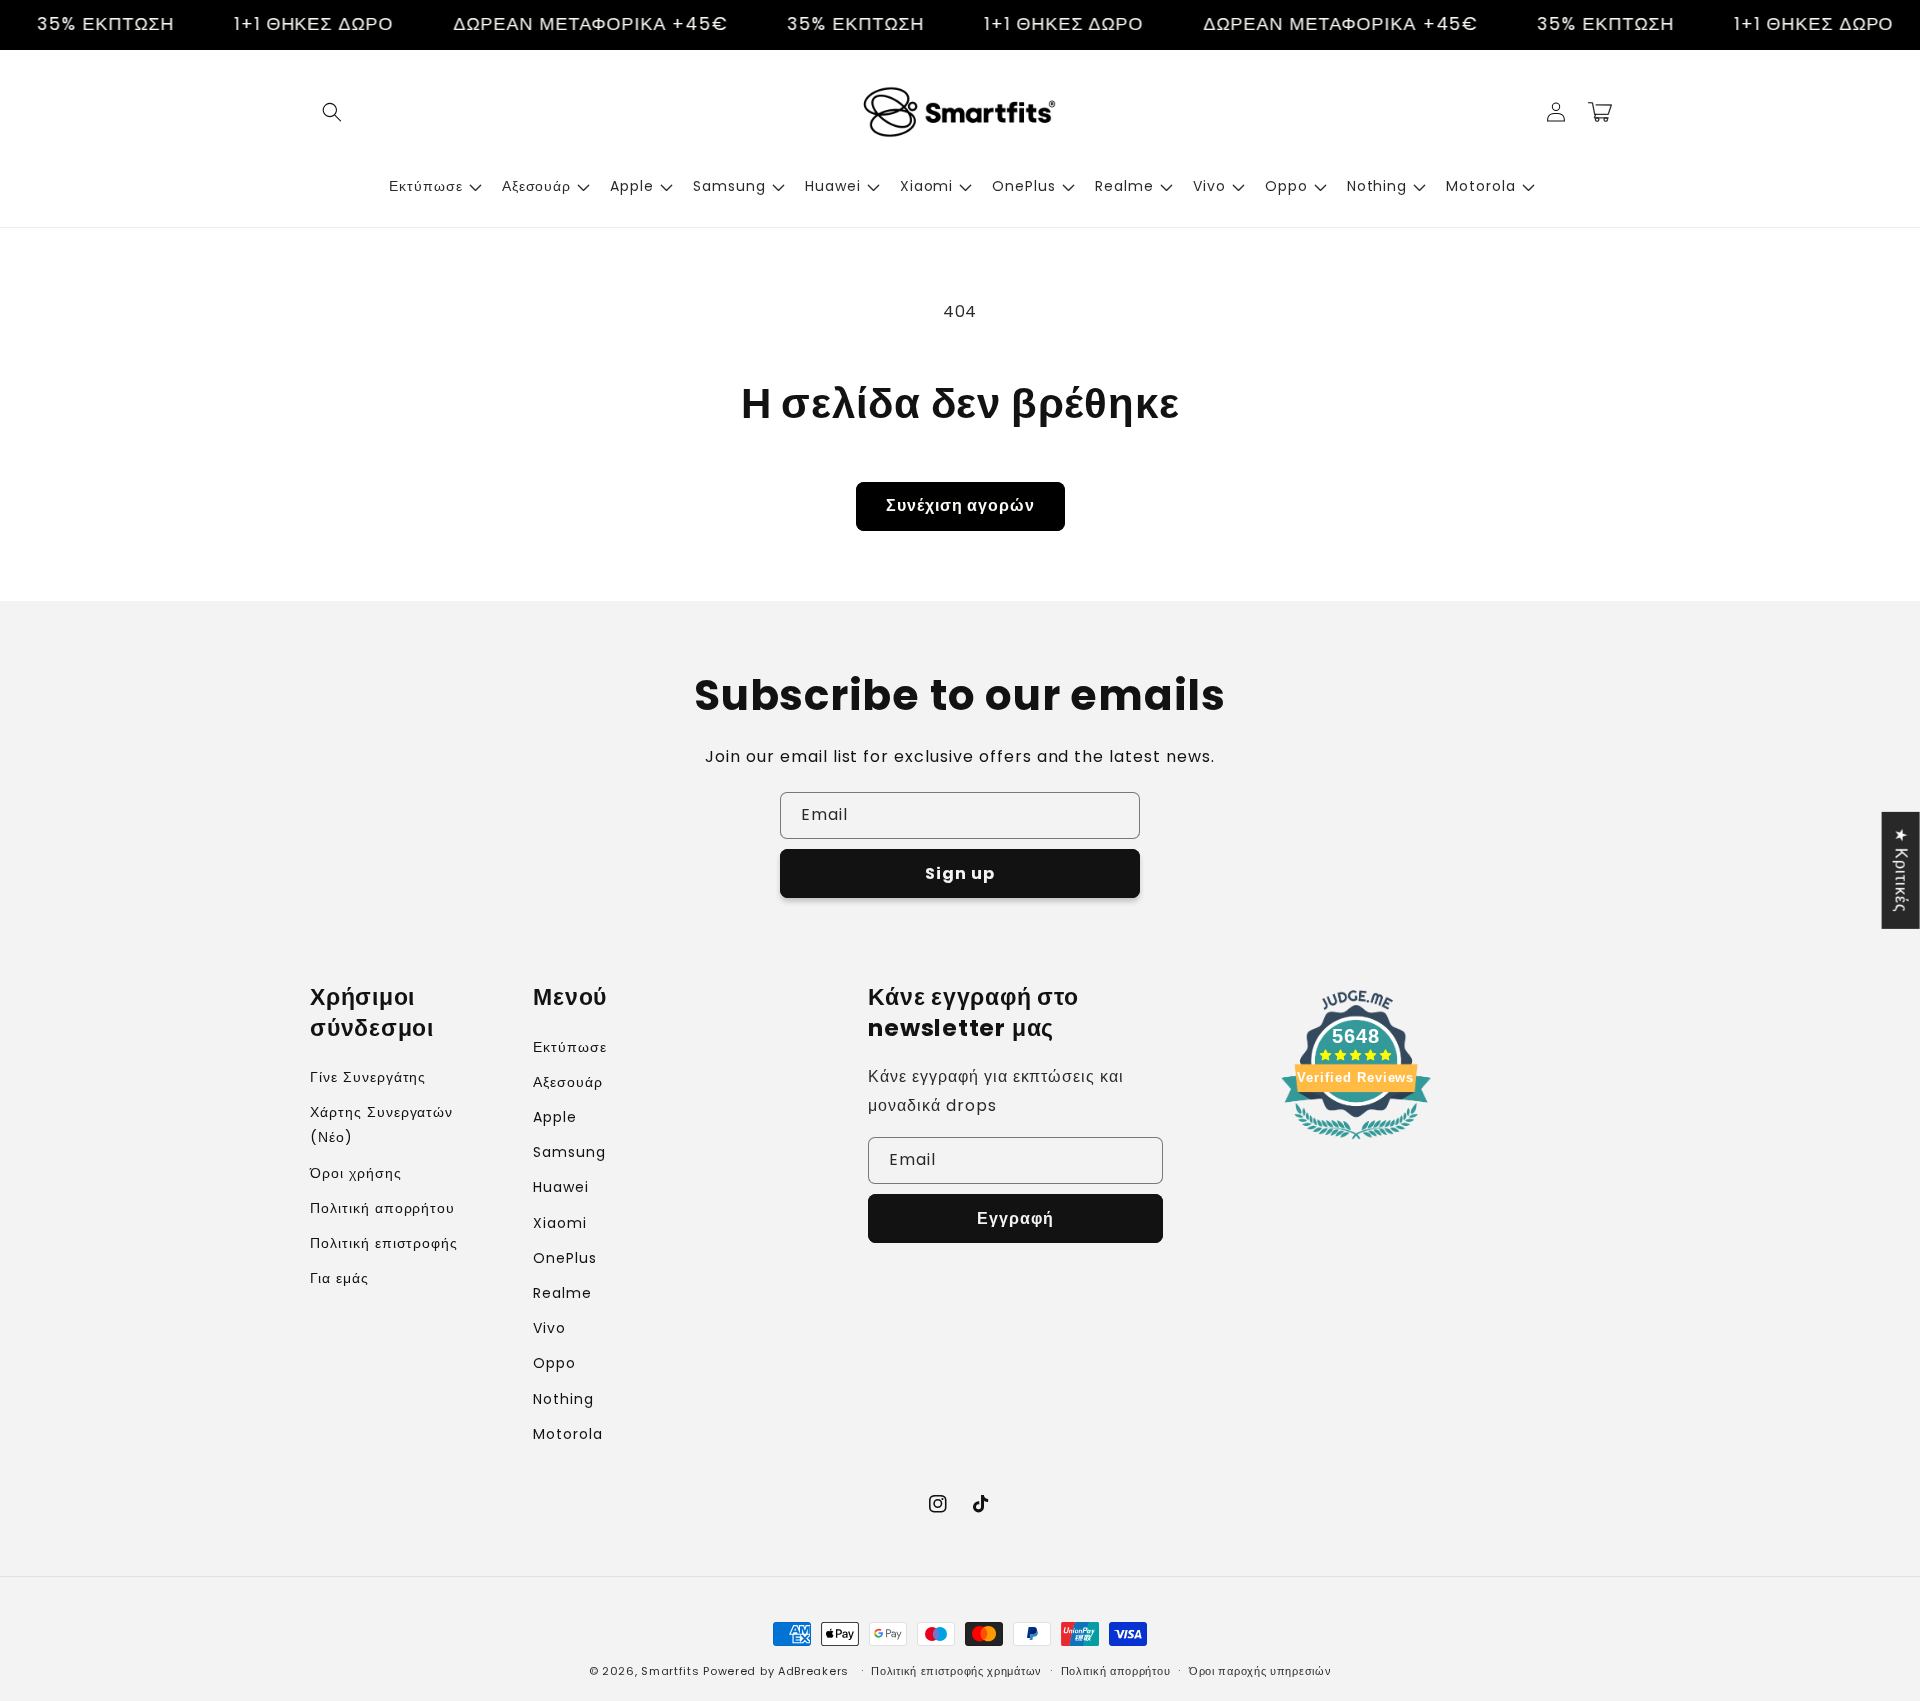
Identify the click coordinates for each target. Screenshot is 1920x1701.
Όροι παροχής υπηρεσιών (1260, 1671)
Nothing (563, 1399)
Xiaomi (560, 1223)
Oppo (554, 1363)
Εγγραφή (1015, 1218)
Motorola (568, 1434)
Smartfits (670, 1671)
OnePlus (565, 1258)
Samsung (569, 1152)
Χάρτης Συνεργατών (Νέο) (381, 1124)
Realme (562, 1293)
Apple (555, 1117)
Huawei (561, 1187)
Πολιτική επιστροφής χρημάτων (956, 1671)
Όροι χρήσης (356, 1173)
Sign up (960, 873)
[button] (332, 112)
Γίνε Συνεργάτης (368, 1077)
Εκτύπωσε (570, 1047)
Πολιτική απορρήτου (382, 1208)
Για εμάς (339, 1278)
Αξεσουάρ (568, 1082)
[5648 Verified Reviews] (1356, 1142)
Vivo (549, 1328)
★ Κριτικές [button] (1901, 869)
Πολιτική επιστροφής (384, 1243)
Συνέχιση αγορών (960, 505)
